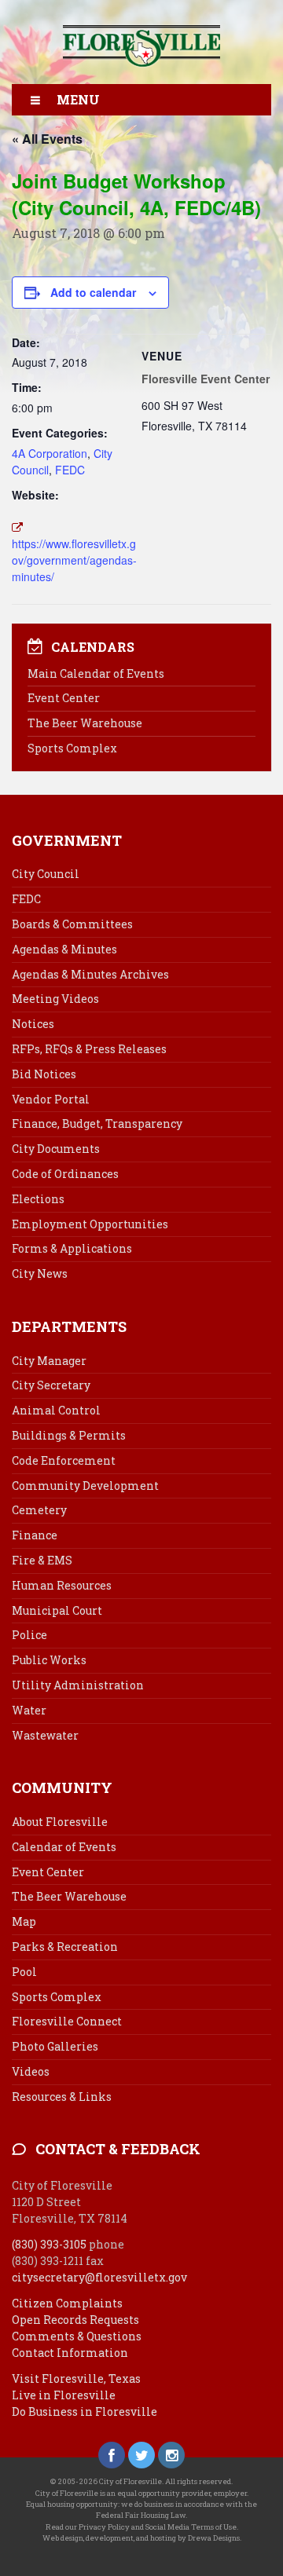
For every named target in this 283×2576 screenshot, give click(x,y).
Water (29, 1710)
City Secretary (51, 1385)
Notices (33, 1024)
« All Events (47, 139)
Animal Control (56, 1410)
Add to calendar (93, 292)
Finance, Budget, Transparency (97, 1123)
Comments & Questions (77, 2336)
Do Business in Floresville (85, 2411)
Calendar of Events (64, 1847)
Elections (38, 1199)
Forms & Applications (72, 1248)
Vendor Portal (51, 1099)
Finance (35, 1535)
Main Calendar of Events (96, 673)
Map (24, 1921)
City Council (46, 874)
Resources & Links (62, 2097)
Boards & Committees (72, 924)
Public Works (49, 1660)
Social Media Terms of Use (191, 2527)
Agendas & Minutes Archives (90, 974)
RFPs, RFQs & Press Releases (89, 1049)
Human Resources (62, 1585)
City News (40, 1273)
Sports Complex (72, 748)
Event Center (64, 698)
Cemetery (39, 1510)
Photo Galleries (55, 2046)
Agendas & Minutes (64, 949)
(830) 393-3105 (49, 2244)
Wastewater (45, 1735)
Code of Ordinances (65, 1174)
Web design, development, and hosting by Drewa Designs (141, 2538)
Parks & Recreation (65, 1947)
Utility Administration (78, 1685)
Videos (31, 2071)
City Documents (56, 1149)
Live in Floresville (64, 2395)
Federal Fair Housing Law (141, 2515)
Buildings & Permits (69, 1435)
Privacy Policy (104, 2527)
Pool (24, 1972)
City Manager (49, 1361)
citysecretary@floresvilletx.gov (99, 2277)
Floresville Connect (67, 2021)
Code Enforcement (64, 1460)
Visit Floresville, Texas (76, 2378)
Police (29, 1635)
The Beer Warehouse (85, 723)
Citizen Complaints (67, 2303)
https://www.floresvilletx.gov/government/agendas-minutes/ (74, 560)
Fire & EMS (42, 1560)
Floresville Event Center (206, 379)
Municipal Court (57, 1610)
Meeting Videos (55, 999)
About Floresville (60, 1822)
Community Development (85, 1486)
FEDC (70, 470)
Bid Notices (44, 1074)
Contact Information (70, 2353)
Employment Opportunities (90, 1224)
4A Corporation (50, 453)
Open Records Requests (75, 2320)
